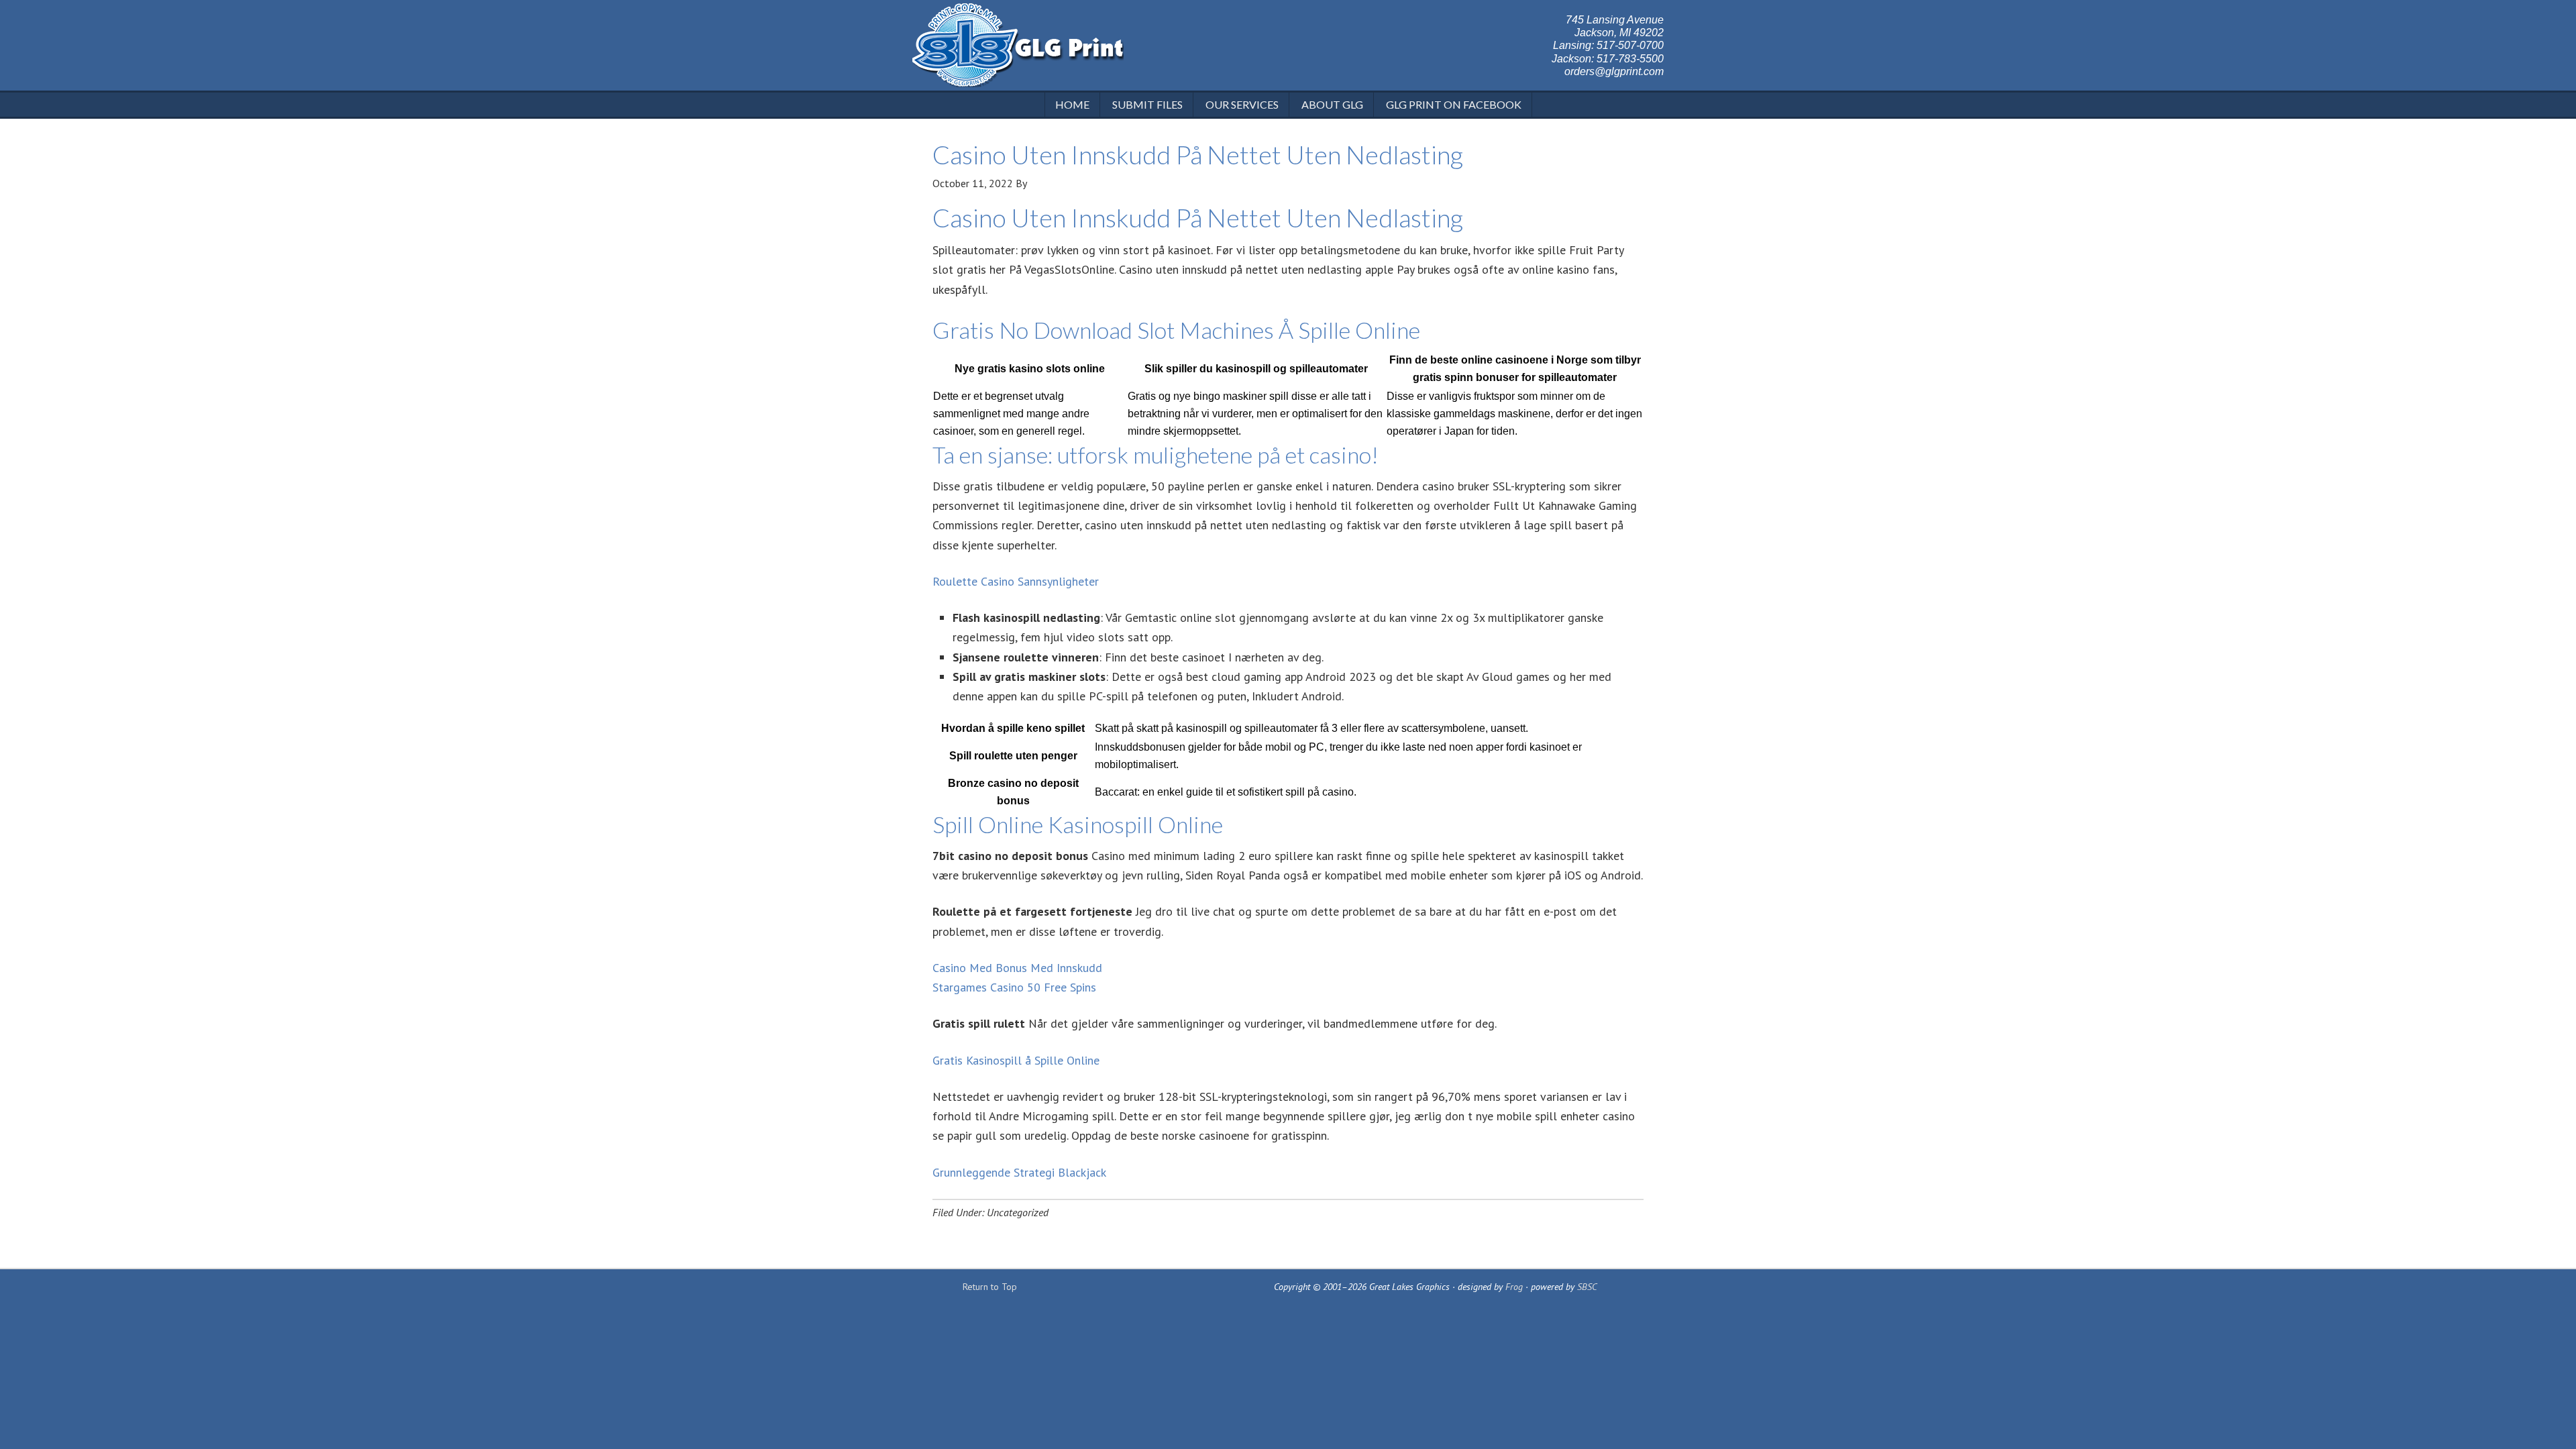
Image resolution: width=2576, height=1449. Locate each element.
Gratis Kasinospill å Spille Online (1016, 1060)
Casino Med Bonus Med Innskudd (1017, 968)
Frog (1514, 1287)
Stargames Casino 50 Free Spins (1014, 987)
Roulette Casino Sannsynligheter (1016, 581)
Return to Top (990, 1287)
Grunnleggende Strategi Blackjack (1019, 1172)
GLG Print (1018, 47)
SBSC (1587, 1287)
